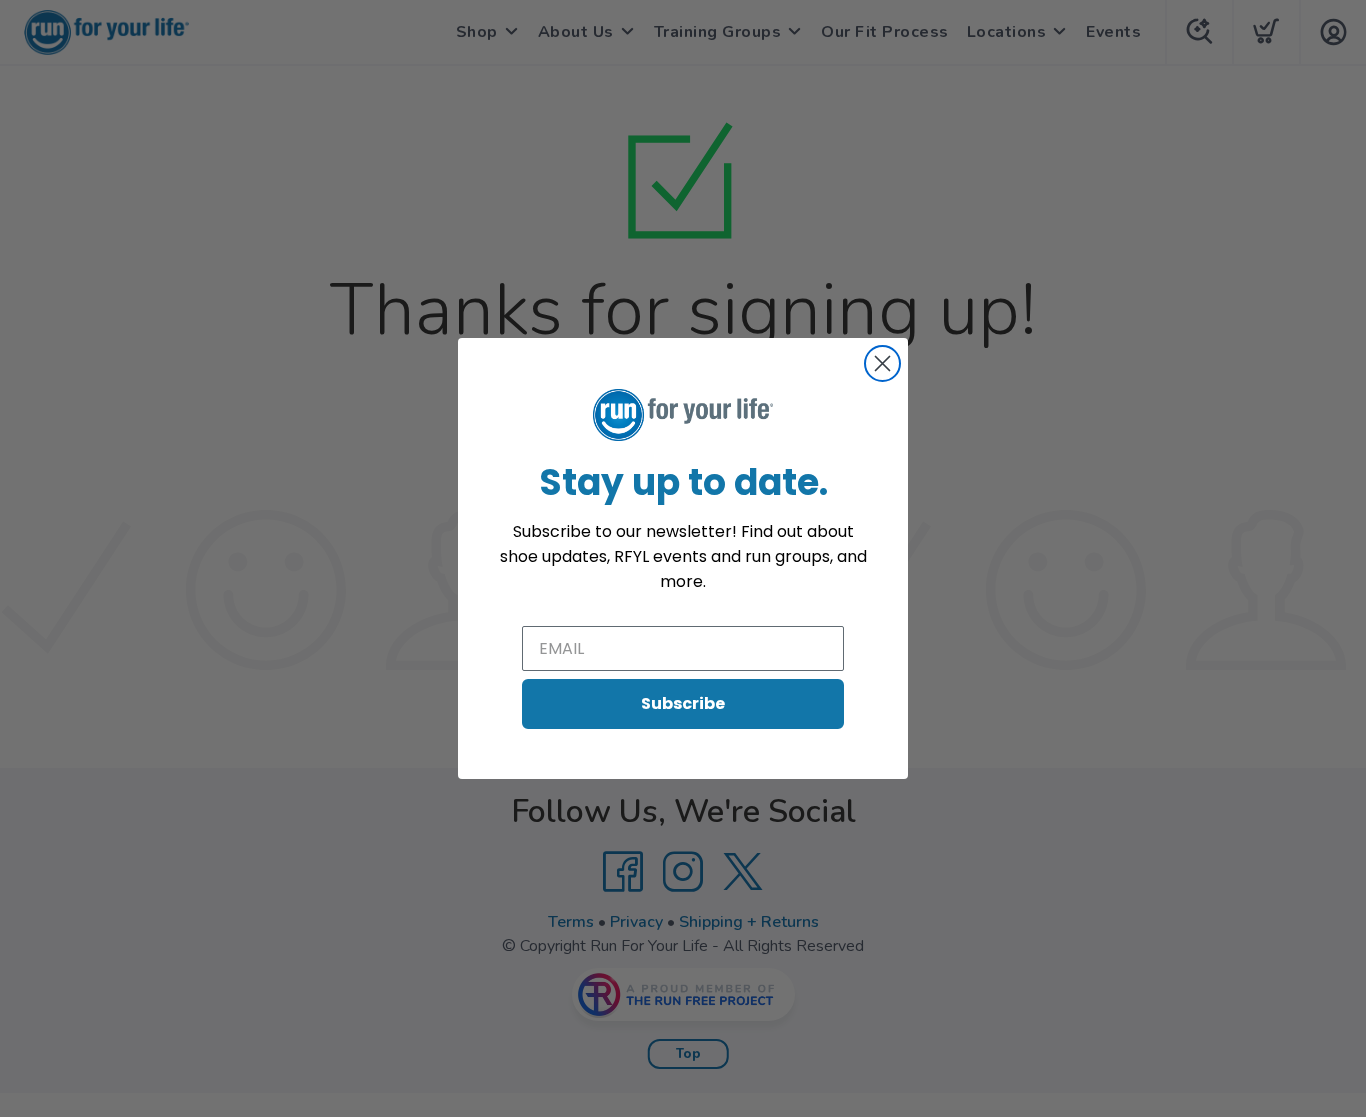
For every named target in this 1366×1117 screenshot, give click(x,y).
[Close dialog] (882, 363)
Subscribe (683, 703)
